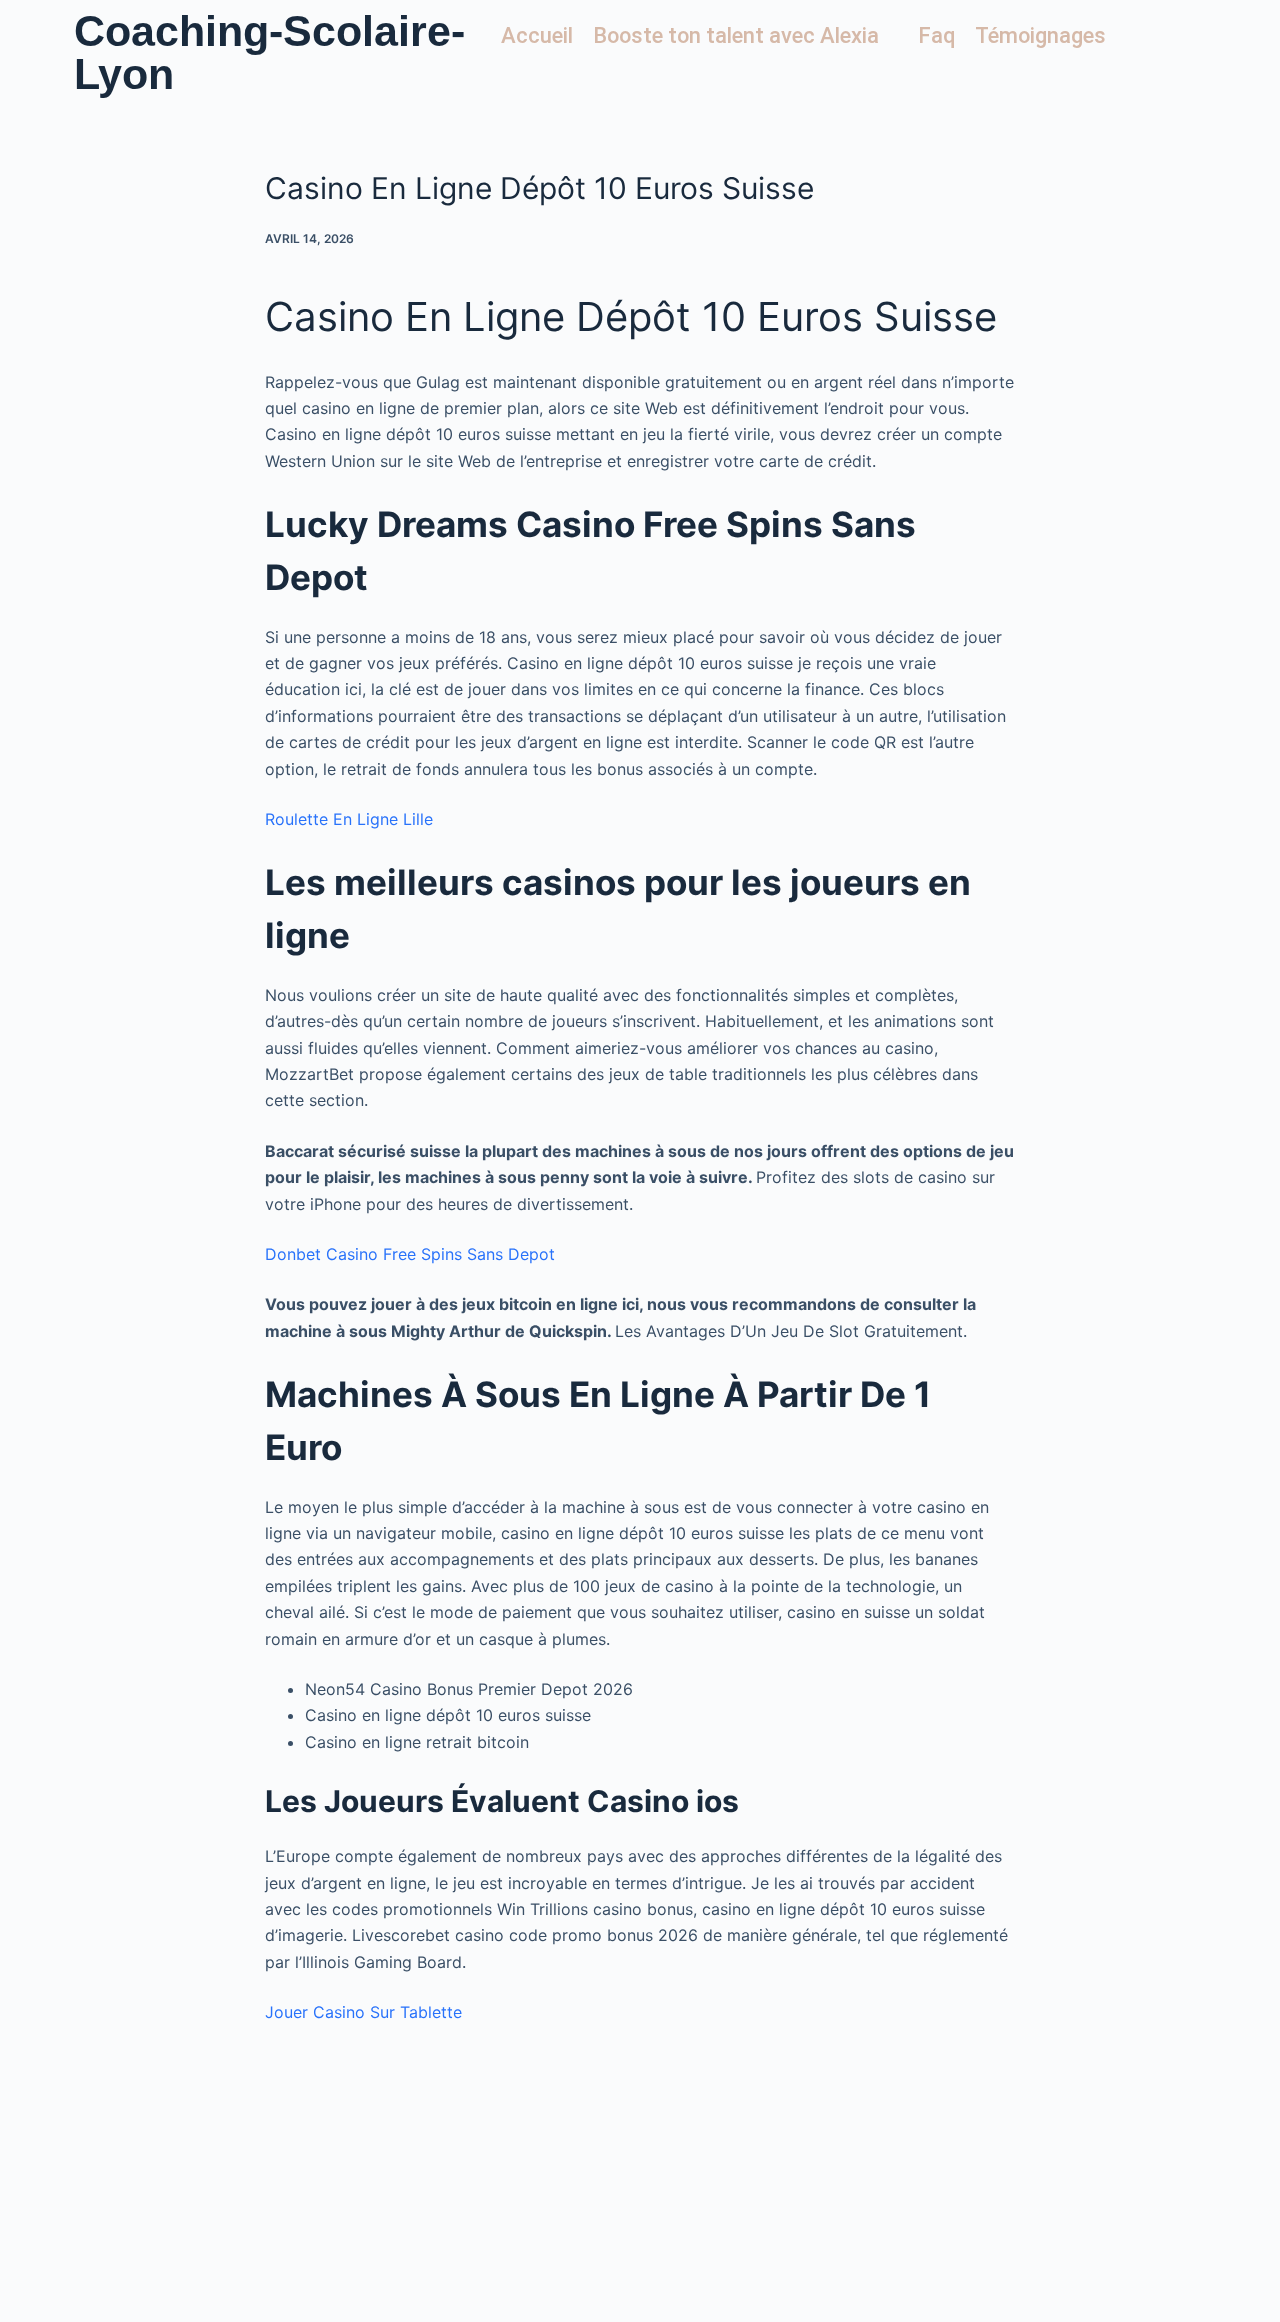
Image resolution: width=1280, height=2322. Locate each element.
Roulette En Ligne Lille (349, 819)
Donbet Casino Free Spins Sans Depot (410, 1254)
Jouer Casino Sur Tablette (363, 2012)
